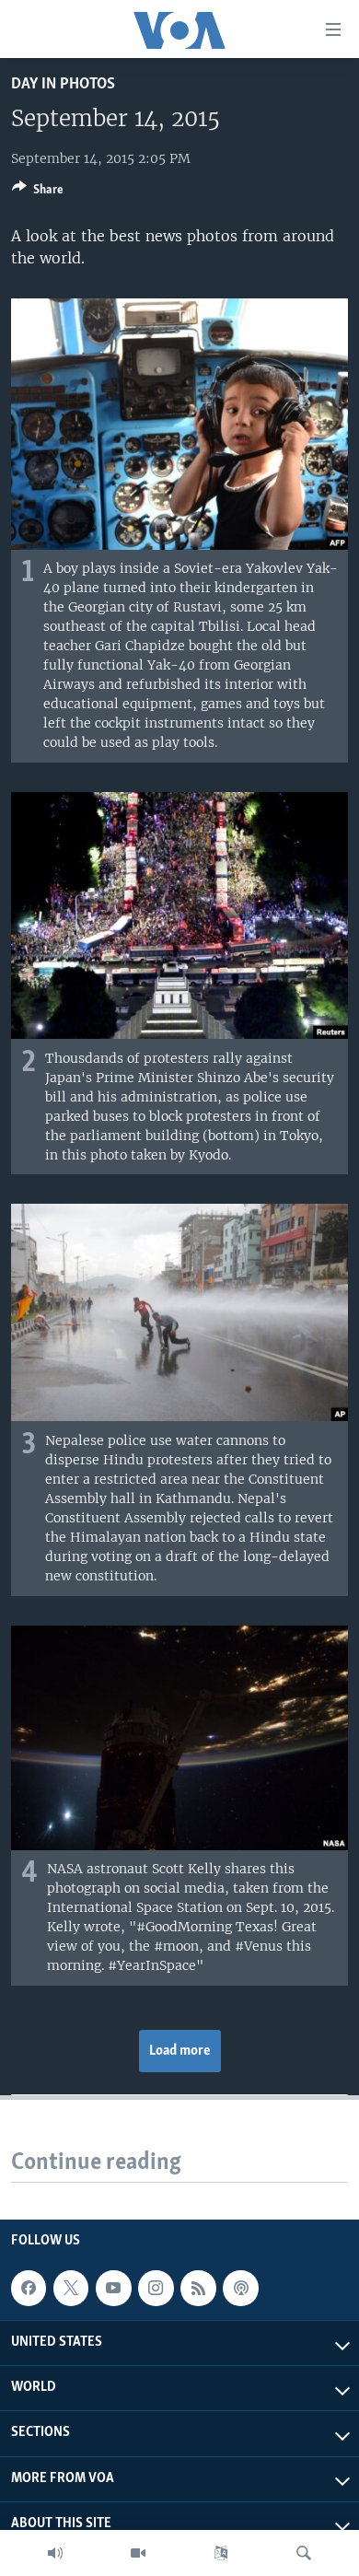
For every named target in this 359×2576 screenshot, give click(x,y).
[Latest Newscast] (55, 2553)
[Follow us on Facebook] (29, 2288)
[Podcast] (240, 2288)
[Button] (38, 192)
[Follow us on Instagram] (156, 2288)
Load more (180, 2051)
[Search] (304, 2553)
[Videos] (138, 2553)
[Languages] (221, 2553)
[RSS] (198, 2288)
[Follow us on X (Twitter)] (71, 2288)
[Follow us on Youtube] (113, 2288)
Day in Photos (63, 84)
